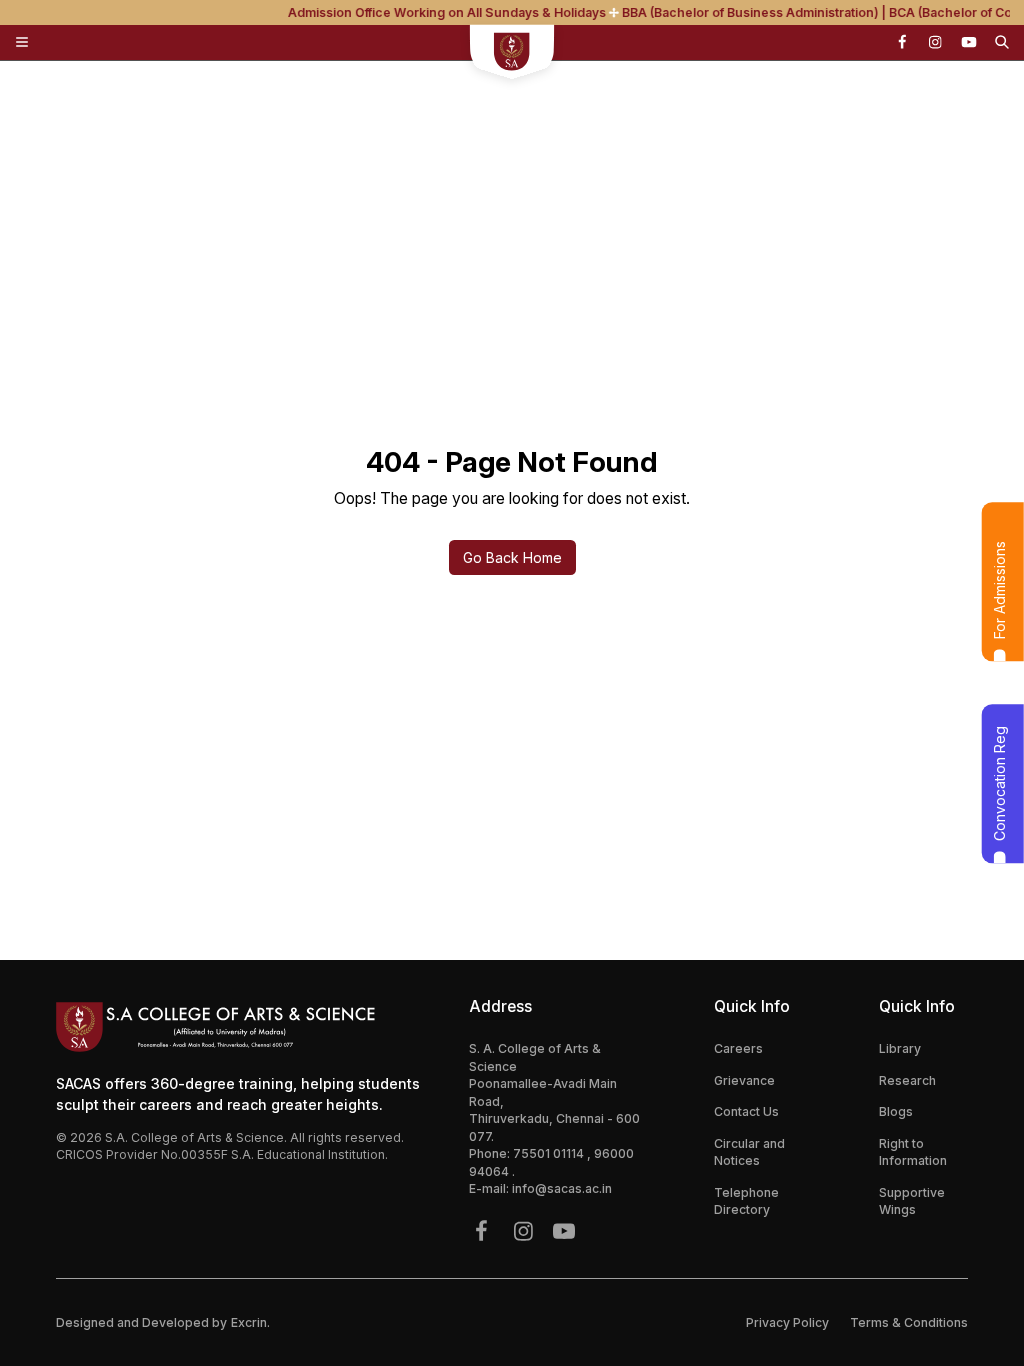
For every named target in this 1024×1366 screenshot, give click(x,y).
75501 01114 (550, 1153)
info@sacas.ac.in (562, 1188)
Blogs (896, 1111)
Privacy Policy (787, 1322)
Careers (738, 1048)
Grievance (744, 1080)
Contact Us (746, 1111)
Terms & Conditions (909, 1322)
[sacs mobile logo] (512, 54)
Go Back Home (512, 557)
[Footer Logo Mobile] (245, 1027)
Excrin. (250, 1322)
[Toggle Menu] (22, 42)
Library (900, 1048)
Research (907, 1080)
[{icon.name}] (902, 42)
